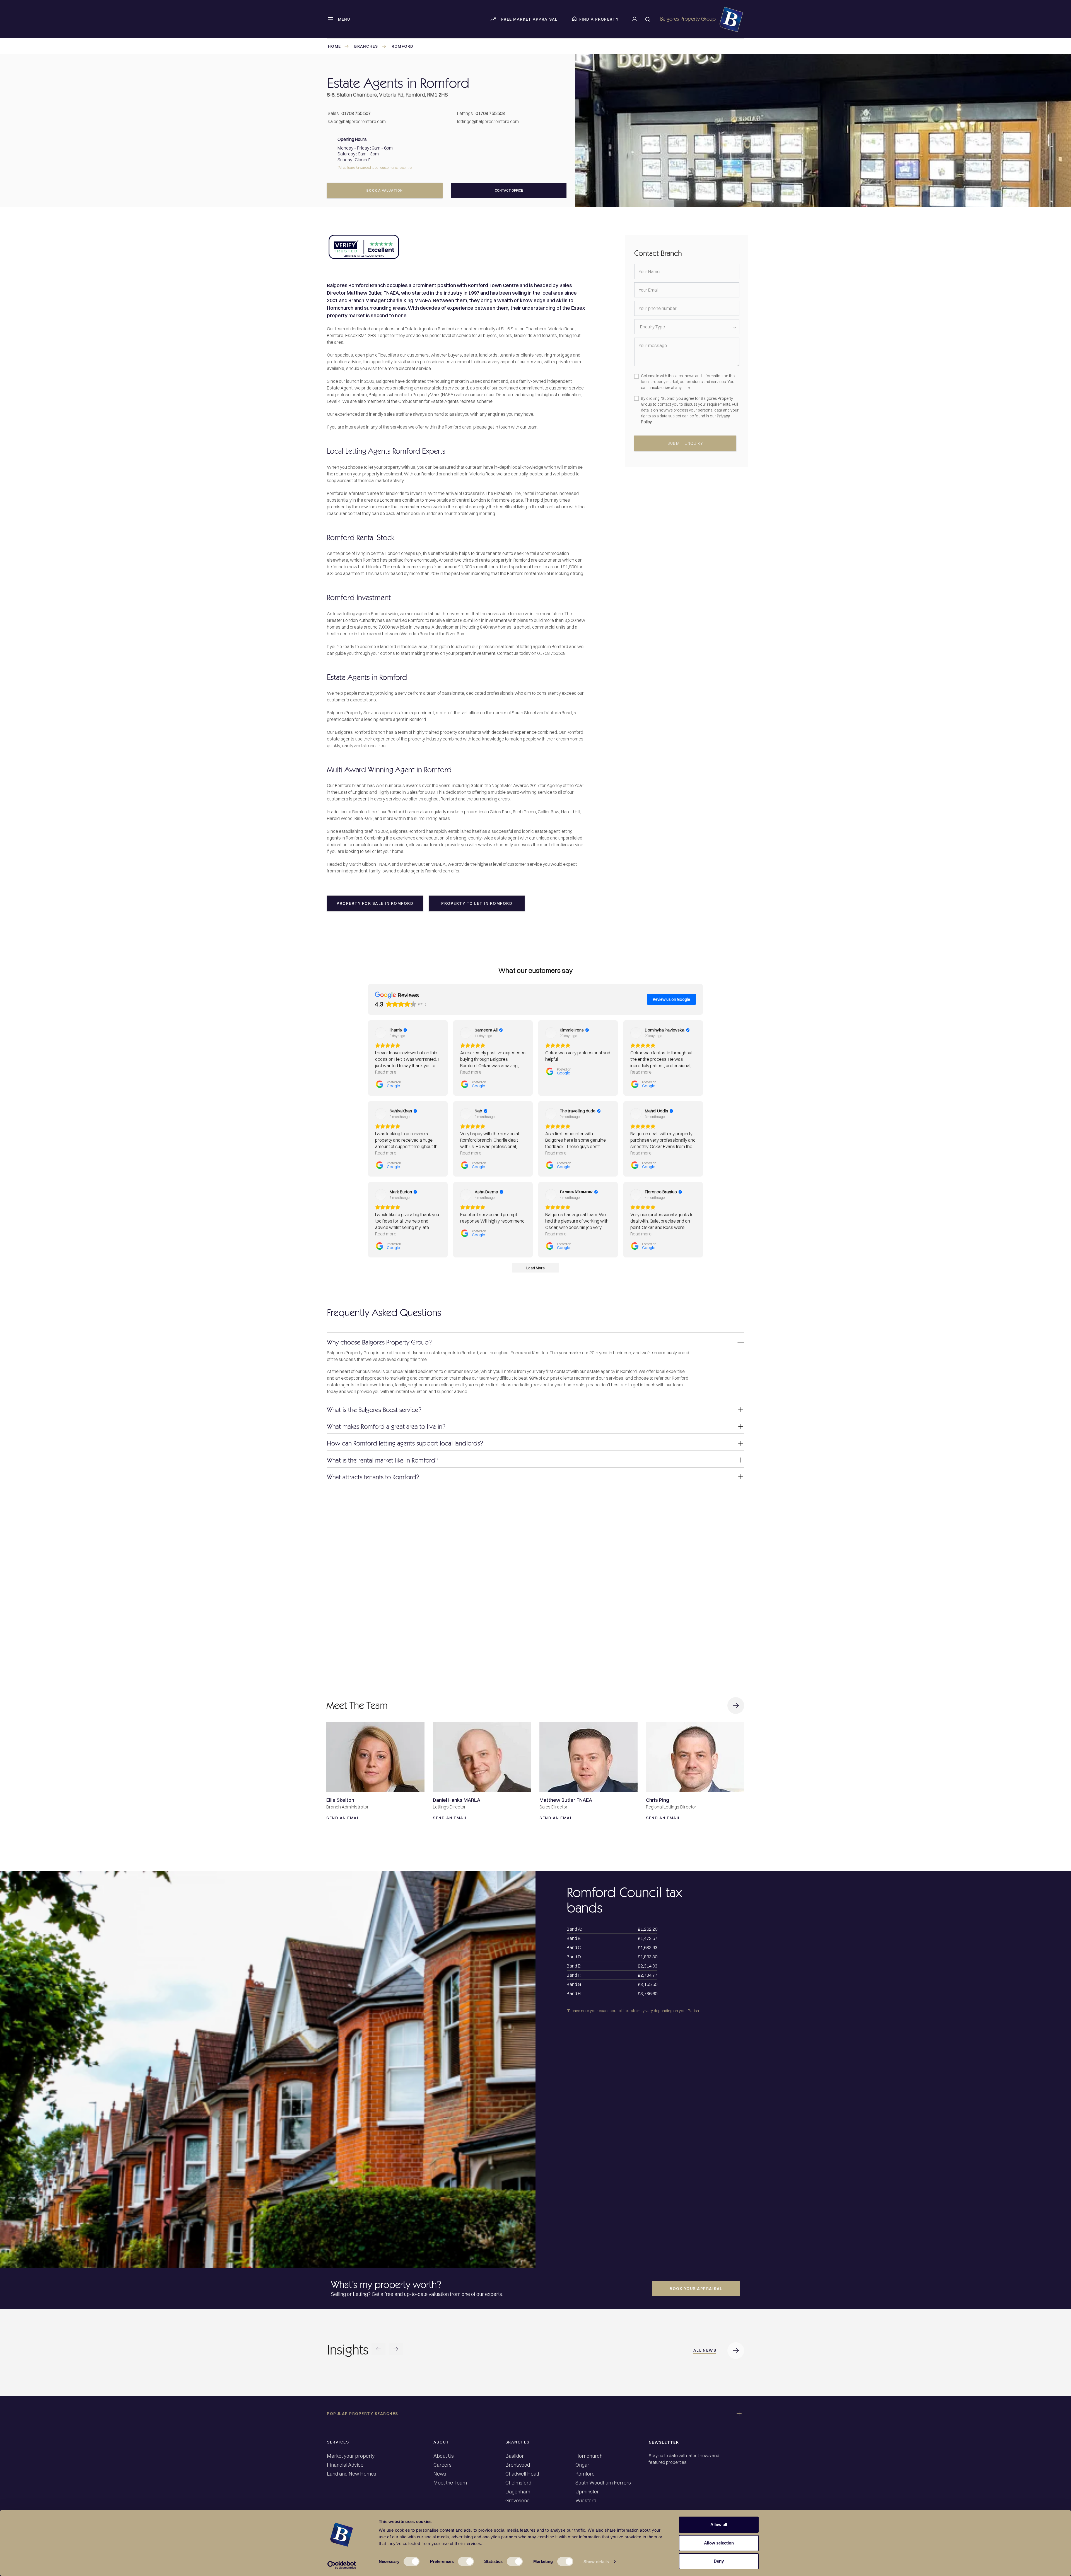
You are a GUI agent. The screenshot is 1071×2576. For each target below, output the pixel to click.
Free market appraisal (529, 19)
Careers (442, 2465)
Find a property (599, 19)
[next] (396, 2350)
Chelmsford (518, 2483)
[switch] (466, 2561)
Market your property (351, 2456)
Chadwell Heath (523, 2474)
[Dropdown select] (687, 327)
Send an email (345, 1818)
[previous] (378, 2350)
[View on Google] (381, 1033)
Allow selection (719, 2543)
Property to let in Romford (477, 903)
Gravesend (518, 2501)
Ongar (582, 2465)
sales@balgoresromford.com (357, 121)
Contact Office (509, 190)
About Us (444, 2456)
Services (338, 2442)
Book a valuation (385, 190)
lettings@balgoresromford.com (488, 121)
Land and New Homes (352, 2474)
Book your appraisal (696, 2289)
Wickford (586, 2501)
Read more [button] (386, 1072)
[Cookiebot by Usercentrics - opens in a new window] (342, 2565)
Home (334, 46)
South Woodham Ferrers (603, 2483)
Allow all (719, 2525)
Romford (403, 46)
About (441, 2442)
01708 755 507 (356, 113)
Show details (596, 2562)
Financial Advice (345, 2465)
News (440, 2474)
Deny (719, 2561)
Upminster (587, 2492)
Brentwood (518, 2465)
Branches (366, 46)
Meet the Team (450, 2483)
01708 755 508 (490, 113)
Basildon (515, 2456)
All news (705, 2350)
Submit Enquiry (685, 443)
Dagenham (518, 2492)
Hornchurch (589, 2456)
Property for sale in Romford (375, 903)
